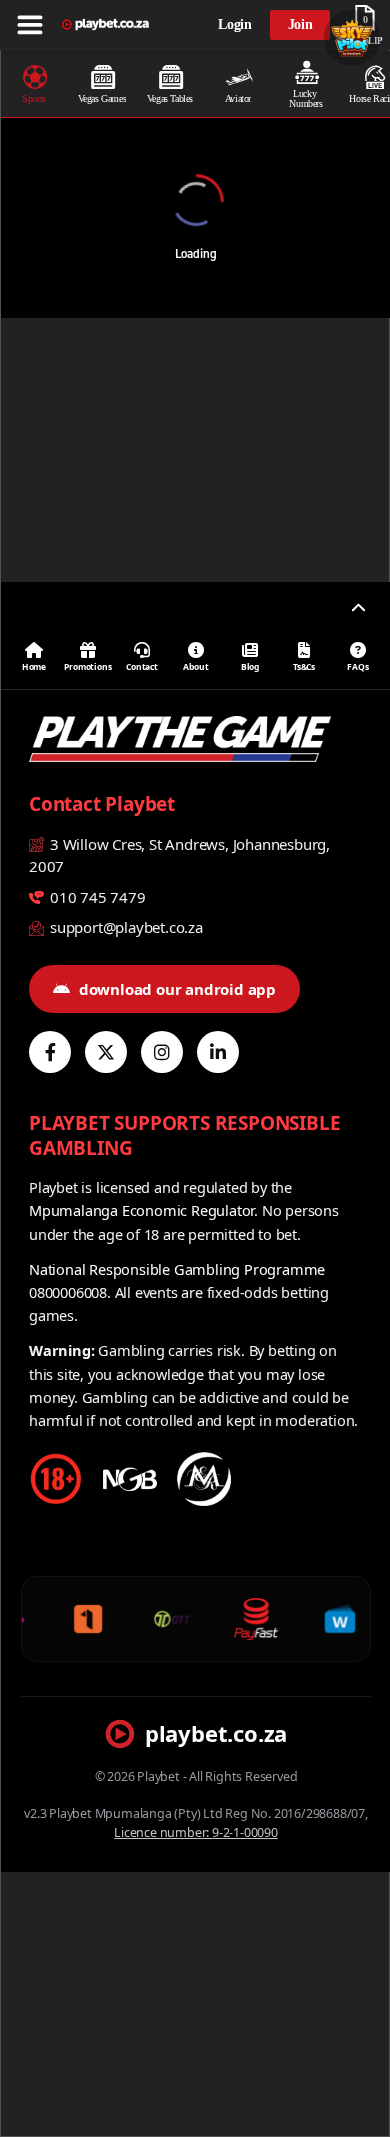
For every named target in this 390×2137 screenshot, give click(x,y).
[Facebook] (50, 1052)
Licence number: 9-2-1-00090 (196, 1832)
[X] (106, 1052)
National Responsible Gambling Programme (177, 1269)
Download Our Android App (177, 989)
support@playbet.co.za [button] (124, 927)
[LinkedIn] (218, 1052)
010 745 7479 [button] (95, 897)
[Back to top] (358, 609)
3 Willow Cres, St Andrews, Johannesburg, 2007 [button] (179, 855)
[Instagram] (162, 1052)
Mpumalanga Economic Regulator (141, 1210)
